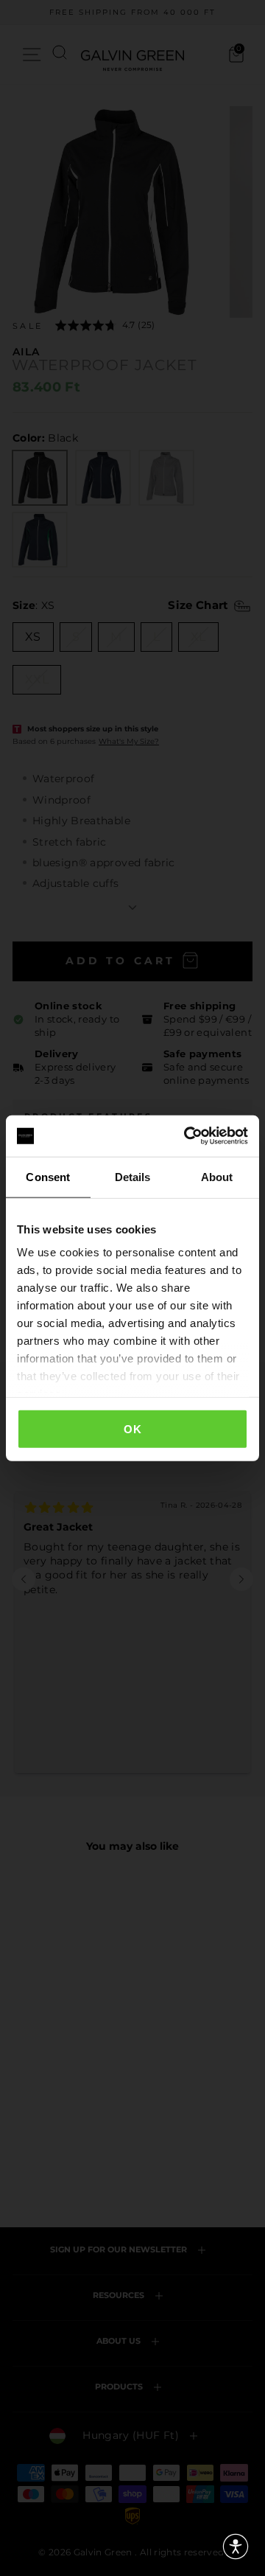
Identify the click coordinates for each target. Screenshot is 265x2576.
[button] (236, 2547)
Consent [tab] (48, 1176)
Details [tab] (133, 1176)
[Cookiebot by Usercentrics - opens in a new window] (187, 1136)
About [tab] (217, 1176)
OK (132, 1428)
